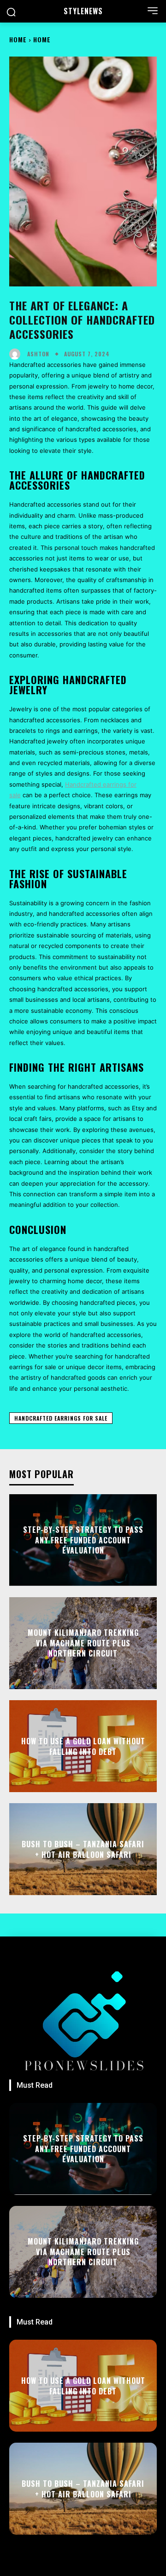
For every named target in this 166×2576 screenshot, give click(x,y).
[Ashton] (17, 354)
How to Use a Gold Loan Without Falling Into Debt (83, 1746)
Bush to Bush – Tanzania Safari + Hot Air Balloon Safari (83, 1849)
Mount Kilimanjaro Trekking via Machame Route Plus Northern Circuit (83, 1643)
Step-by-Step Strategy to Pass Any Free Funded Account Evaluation (83, 1540)
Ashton (38, 354)
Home (18, 39)
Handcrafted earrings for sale (61, 1418)
